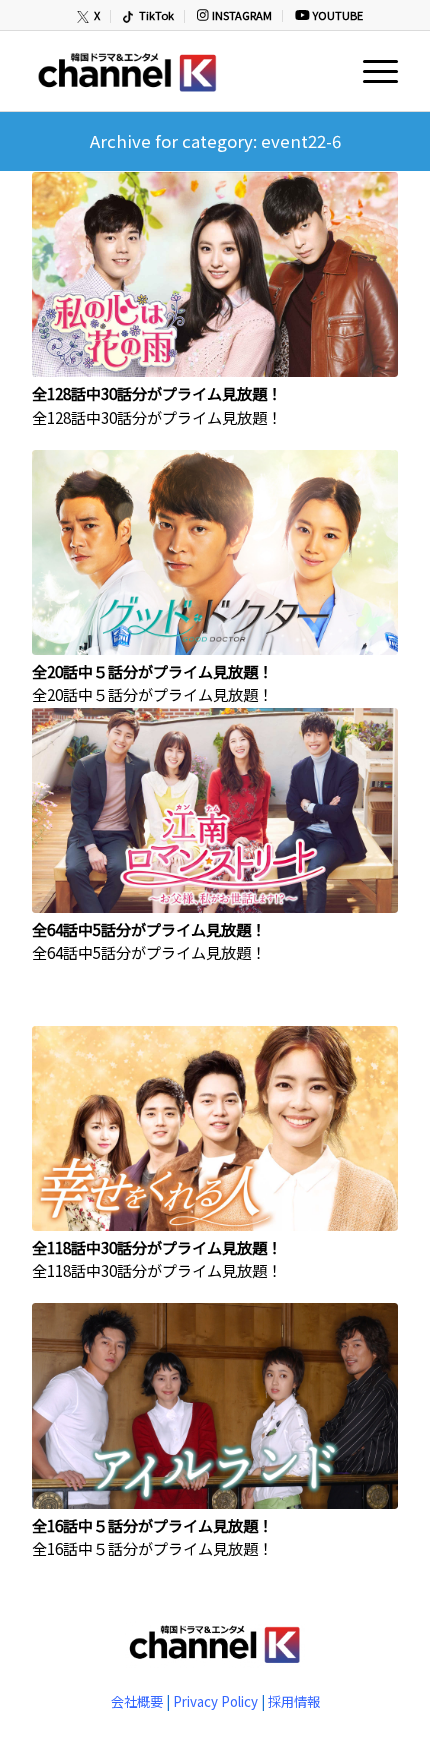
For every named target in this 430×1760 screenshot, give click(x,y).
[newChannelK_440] (178, 71)
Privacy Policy (215, 1701)
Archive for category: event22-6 (215, 141)
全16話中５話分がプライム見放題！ (152, 1525)
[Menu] (370, 71)
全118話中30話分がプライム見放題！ (157, 1247)
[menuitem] (89, 16)
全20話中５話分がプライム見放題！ (152, 671)
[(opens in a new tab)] (215, 275)
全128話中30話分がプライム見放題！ (157, 393)
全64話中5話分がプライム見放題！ (149, 929)
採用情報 (294, 1701)
